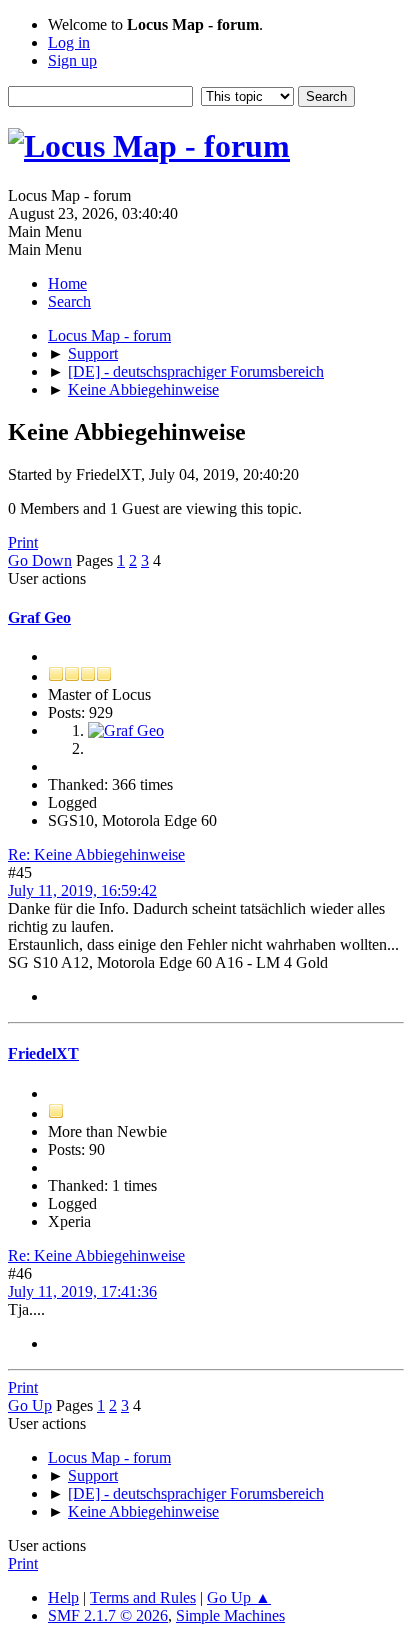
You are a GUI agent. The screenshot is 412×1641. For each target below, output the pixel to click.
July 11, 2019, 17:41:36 (82, 1291)
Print (23, 542)
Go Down (40, 560)
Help (63, 1597)
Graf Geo (39, 617)
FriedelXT (43, 1053)
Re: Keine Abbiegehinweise (96, 854)
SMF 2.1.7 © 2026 (108, 1615)
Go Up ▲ (239, 1597)
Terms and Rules (143, 1597)
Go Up (30, 1405)
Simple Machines (230, 1615)
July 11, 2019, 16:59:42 (82, 890)
